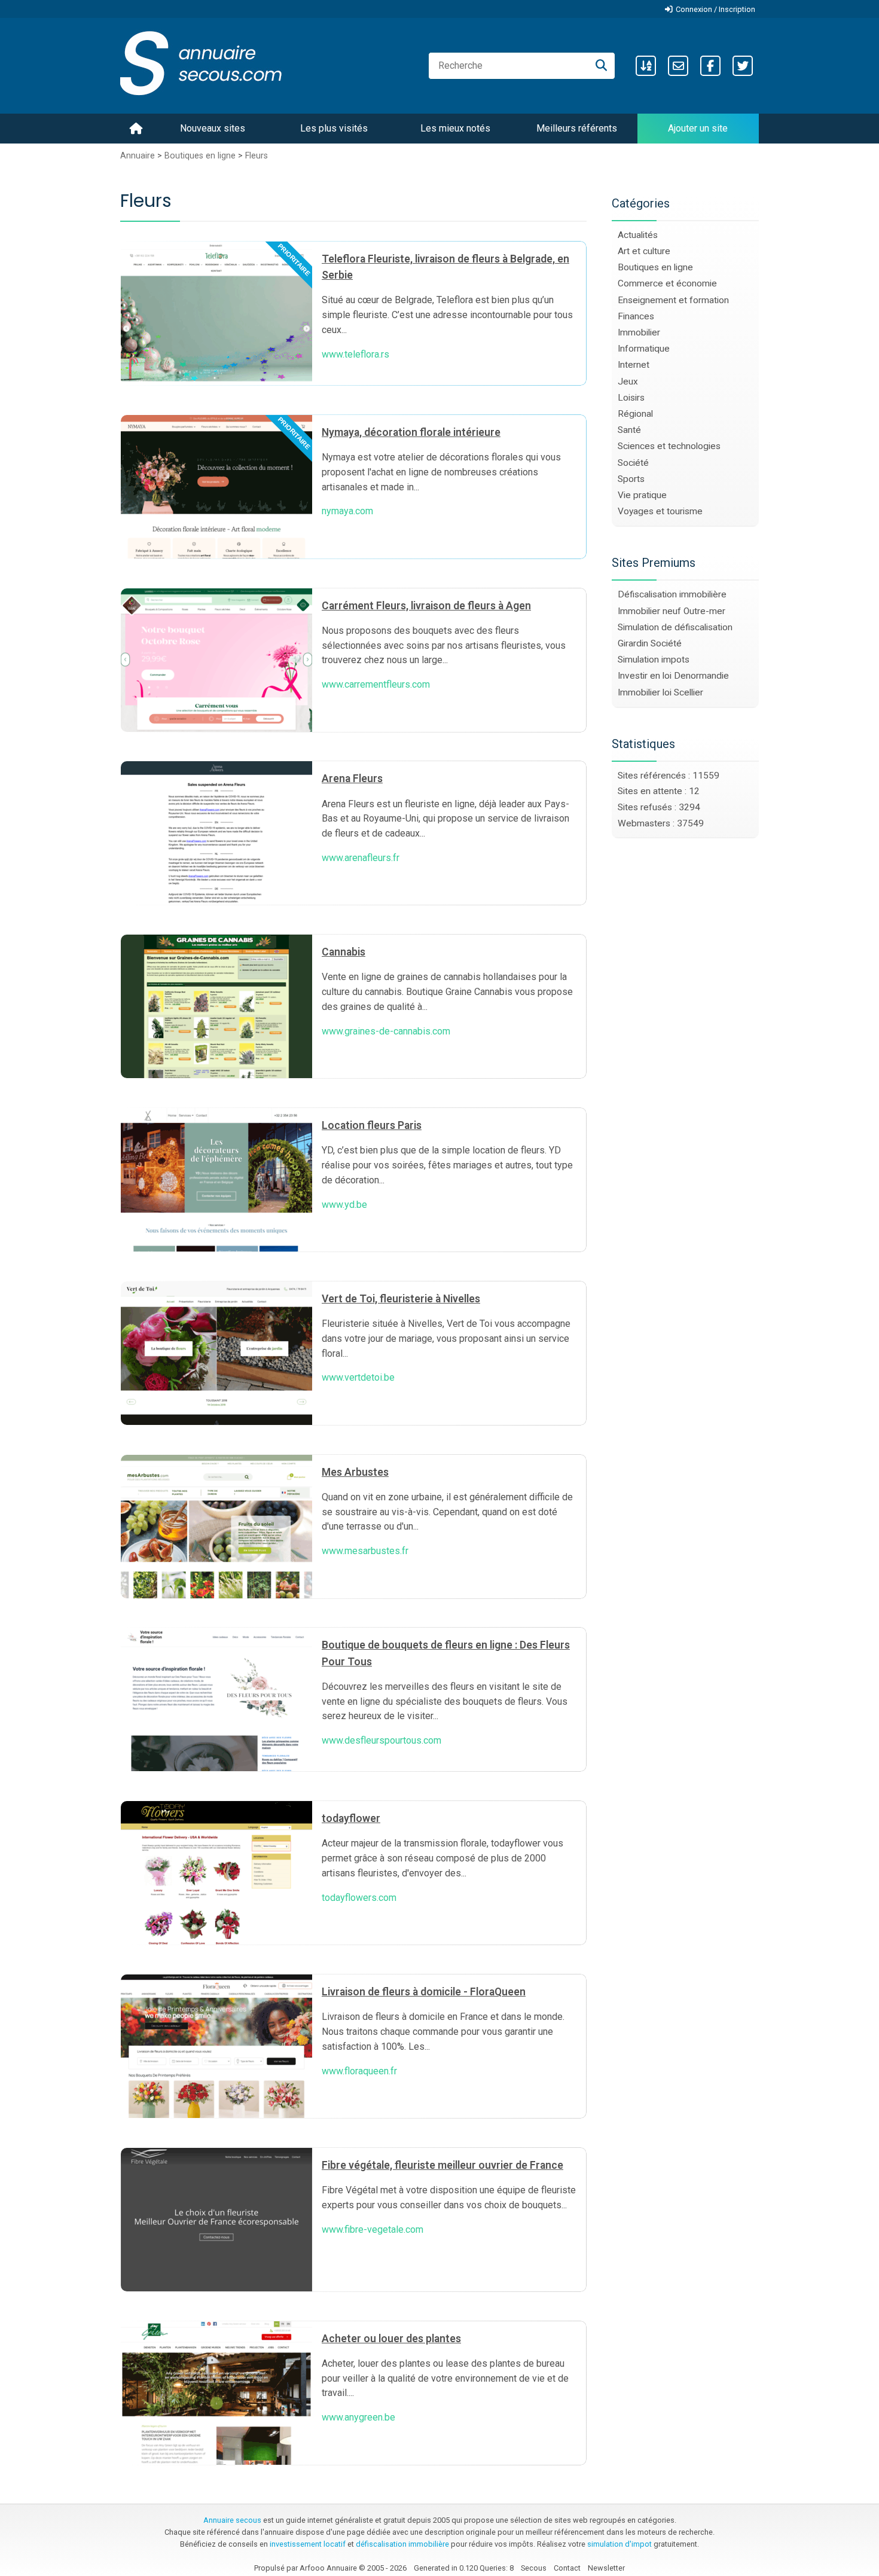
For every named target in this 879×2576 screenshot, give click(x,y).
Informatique (644, 349)
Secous (534, 2568)
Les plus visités (334, 128)
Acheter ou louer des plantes (391, 2339)
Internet (634, 365)
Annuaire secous (232, 2520)
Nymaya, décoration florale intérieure (411, 432)
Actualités (638, 235)
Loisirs (631, 398)
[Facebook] (710, 66)
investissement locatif (308, 2544)
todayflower (351, 1818)
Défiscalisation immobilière (672, 594)
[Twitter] (743, 66)
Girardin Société (650, 643)
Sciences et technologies (669, 446)
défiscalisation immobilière (402, 2544)
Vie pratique (642, 495)
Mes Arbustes (355, 1472)
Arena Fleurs (352, 779)
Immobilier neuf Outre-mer (672, 611)
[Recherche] (601, 66)
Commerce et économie (667, 283)
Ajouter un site (698, 128)
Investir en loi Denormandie (673, 676)
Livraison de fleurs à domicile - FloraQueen (424, 1992)
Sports (631, 479)
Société (633, 463)
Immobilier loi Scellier (660, 692)
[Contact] (678, 66)
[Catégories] (646, 66)
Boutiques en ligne (201, 156)
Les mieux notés (455, 128)
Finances (636, 316)
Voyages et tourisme (660, 511)
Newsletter (606, 2568)
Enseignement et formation (673, 300)
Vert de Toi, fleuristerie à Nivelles (401, 1299)
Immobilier (639, 332)
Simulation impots (654, 660)
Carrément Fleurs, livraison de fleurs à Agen (426, 606)
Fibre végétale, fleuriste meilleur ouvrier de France (442, 2165)
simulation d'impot (619, 2544)
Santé (629, 430)
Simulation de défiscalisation (675, 627)
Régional (635, 414)
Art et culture (644, 251)
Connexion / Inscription (715, 9)
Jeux (628, 381)
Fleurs (257, 156)
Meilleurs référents (577, 128)
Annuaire (138, 156)
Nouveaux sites (213, 128)
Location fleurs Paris (372, 1125)
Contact (567, 2568)
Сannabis (344, 952)
